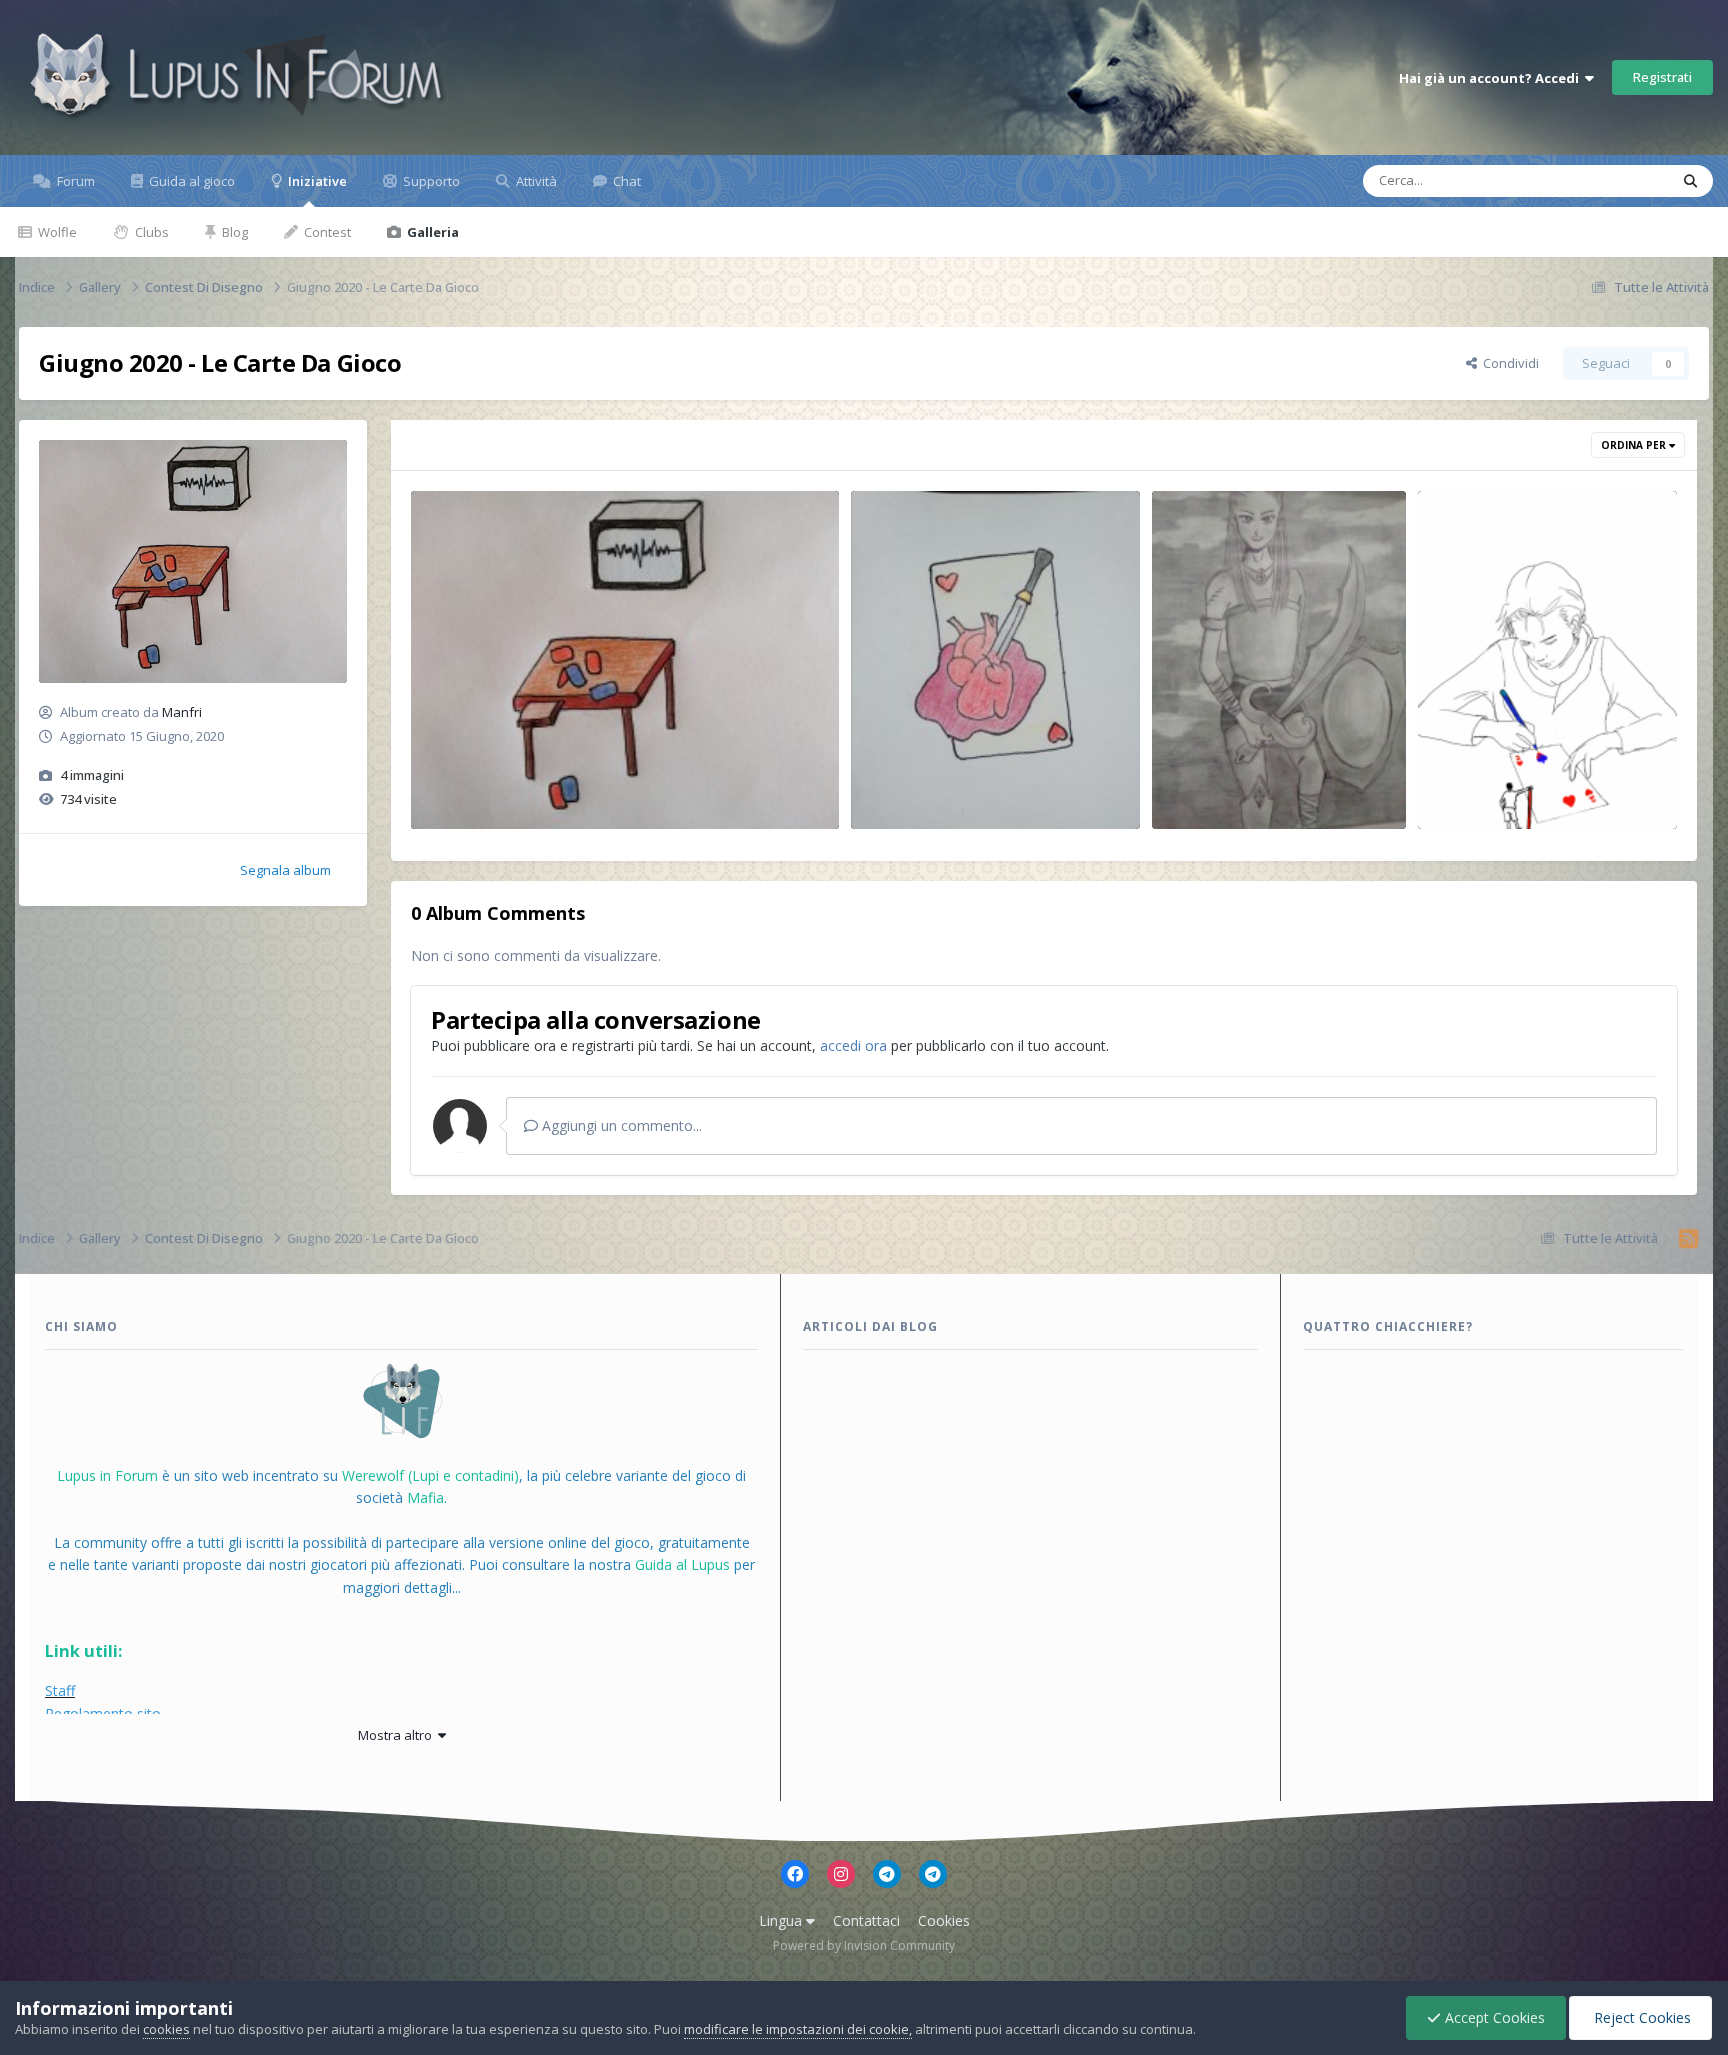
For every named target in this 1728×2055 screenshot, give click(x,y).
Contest (326, 232)
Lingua (782, 1920)
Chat (625, 181)
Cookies (944, 1920)
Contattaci (866, 1920)
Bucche (466, 806)
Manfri (182, 712)
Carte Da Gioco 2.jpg (928, 782)
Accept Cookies (1493, 2017)
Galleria (431, 232)
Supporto (430, 181)
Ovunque (1615, 180)
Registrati (1662, 77)
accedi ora (853, 1045)
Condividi (1508, 363)
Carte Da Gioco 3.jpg (1229, 782)
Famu (1201, 806)
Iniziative (316, 181)
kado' (1468, 806)
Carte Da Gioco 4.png (1497, 782)
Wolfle (56, 232)
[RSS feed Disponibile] (1688, 1239)
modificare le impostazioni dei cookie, (798, 2029)
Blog (233, 232)
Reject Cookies (1640, 2017)
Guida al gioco (190, 181)
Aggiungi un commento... (620, 1125)
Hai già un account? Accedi (1492, 78)
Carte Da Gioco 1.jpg (488, 782)
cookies (166, 2029)
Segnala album (285, 870)
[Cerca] (1690, 181)
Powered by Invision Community (864, 1945)
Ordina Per (1635, 445)
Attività (535, 181)
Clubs (150, 232)
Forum (74, 181)
